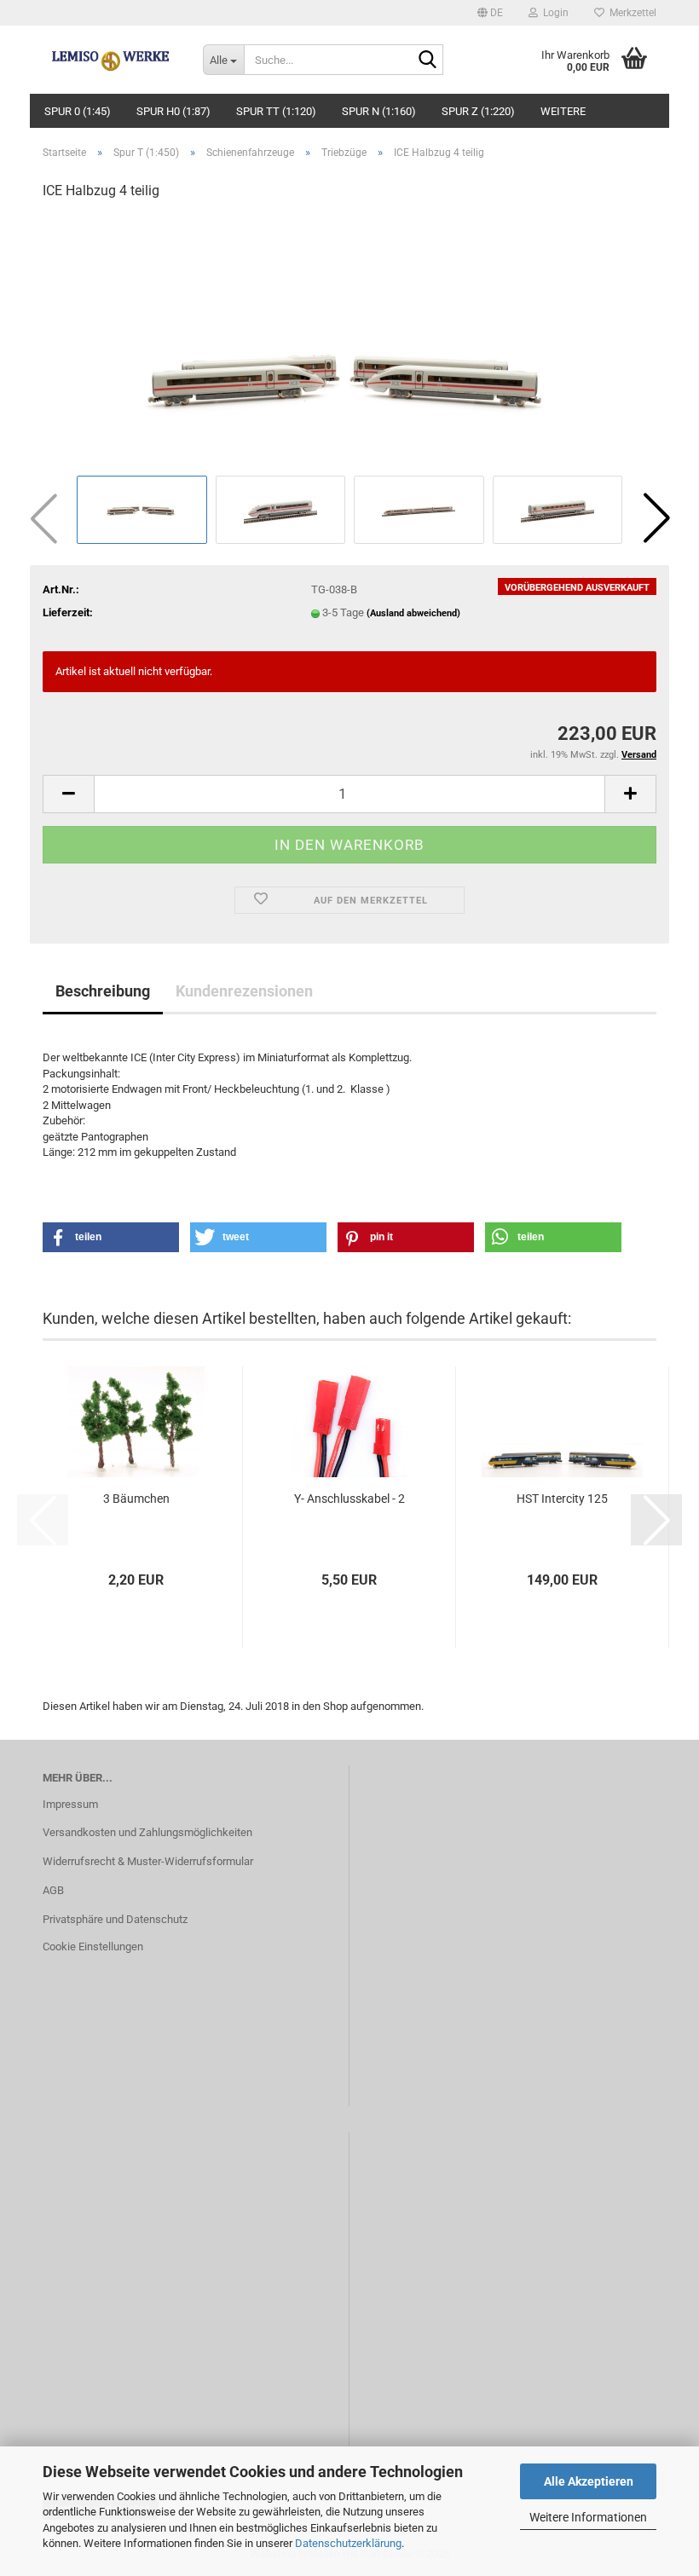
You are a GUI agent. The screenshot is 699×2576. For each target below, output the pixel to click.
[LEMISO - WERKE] (110, 60)
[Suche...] (427, 61)
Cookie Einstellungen (93, 1946)
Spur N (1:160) (379, 111)
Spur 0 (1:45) (78, 111)
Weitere (563, 111)
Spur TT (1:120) (276, 111)
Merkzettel (630, 13)
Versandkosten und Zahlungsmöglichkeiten (147, 1832)
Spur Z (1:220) (478, 111)
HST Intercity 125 (562, 1499)
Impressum (70, 1804)
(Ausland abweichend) (413, 613)
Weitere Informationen (588, 2517)
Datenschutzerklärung (348, 2543)
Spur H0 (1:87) (173, 111)
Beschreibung (103, 991)
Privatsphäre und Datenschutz (115, 1919)
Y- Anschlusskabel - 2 (349, 1499)
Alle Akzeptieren (589, 2481)
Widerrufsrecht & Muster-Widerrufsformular (148, 1861)
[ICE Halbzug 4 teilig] (349, 343)
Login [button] (553, 13)
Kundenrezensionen (244, 991)
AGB (53, 1890)
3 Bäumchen (136, 1499)
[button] (490, 13)
